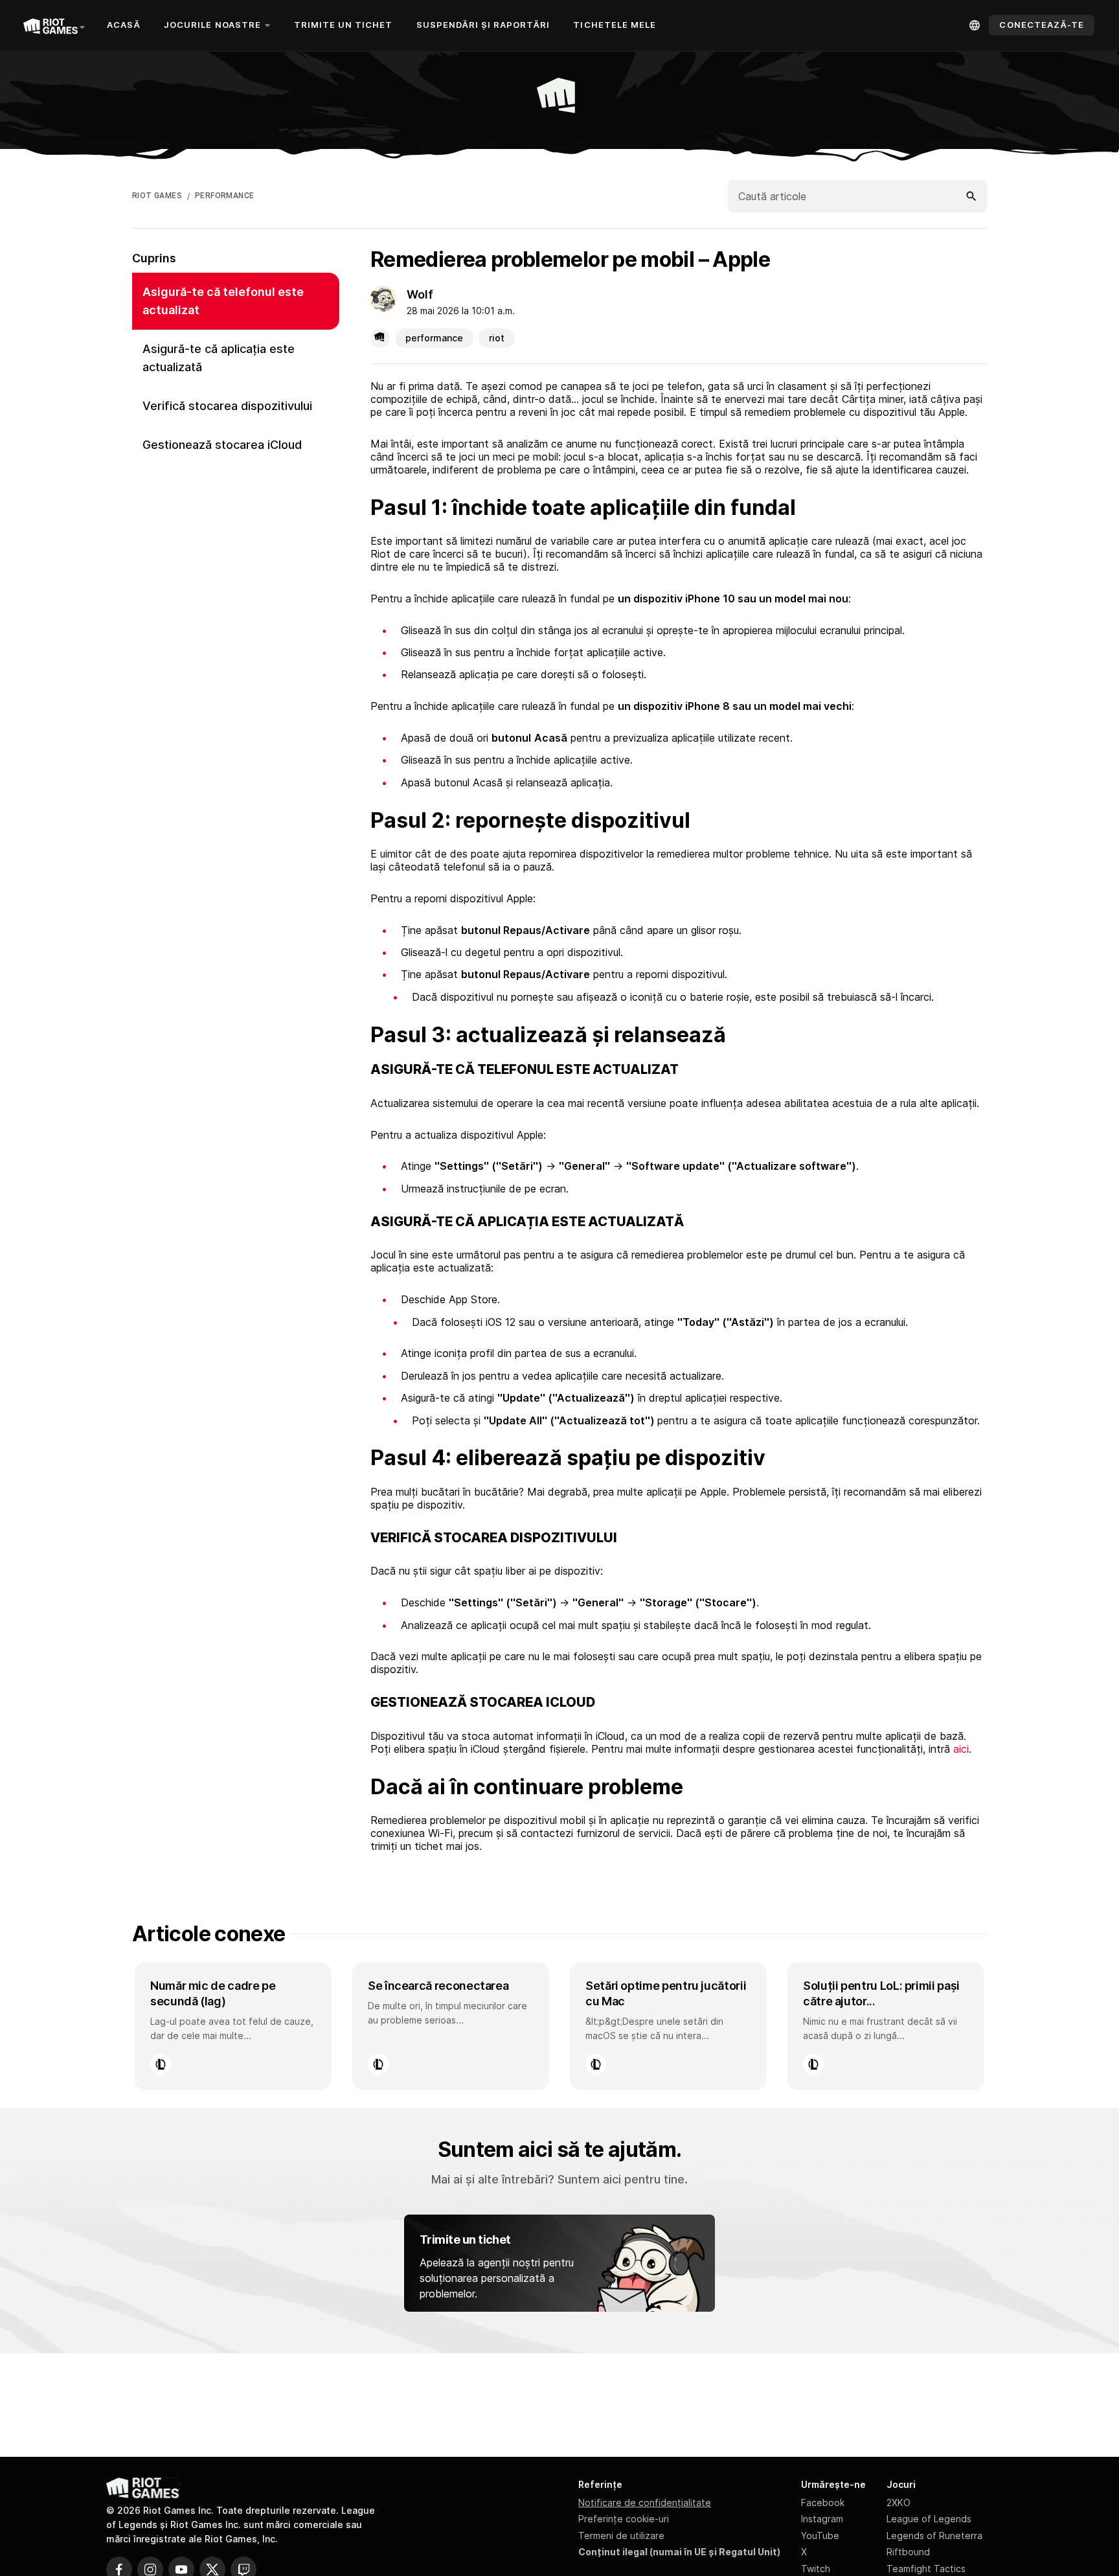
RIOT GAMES (157, 196)
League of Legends (929, 2519)
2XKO (899, 2502)
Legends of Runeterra (934, 2536)
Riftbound (908, 2552)
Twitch (816, 2569)
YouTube (820, 2536)
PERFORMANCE (224, 196)
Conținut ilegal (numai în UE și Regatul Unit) (679, 2552)
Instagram (822, 2519)
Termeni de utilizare (621, 2536)
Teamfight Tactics (926, 2569)
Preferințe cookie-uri (624, 2519)
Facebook (823, 2502)
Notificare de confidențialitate (645, 2502)
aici (961, 1749)
